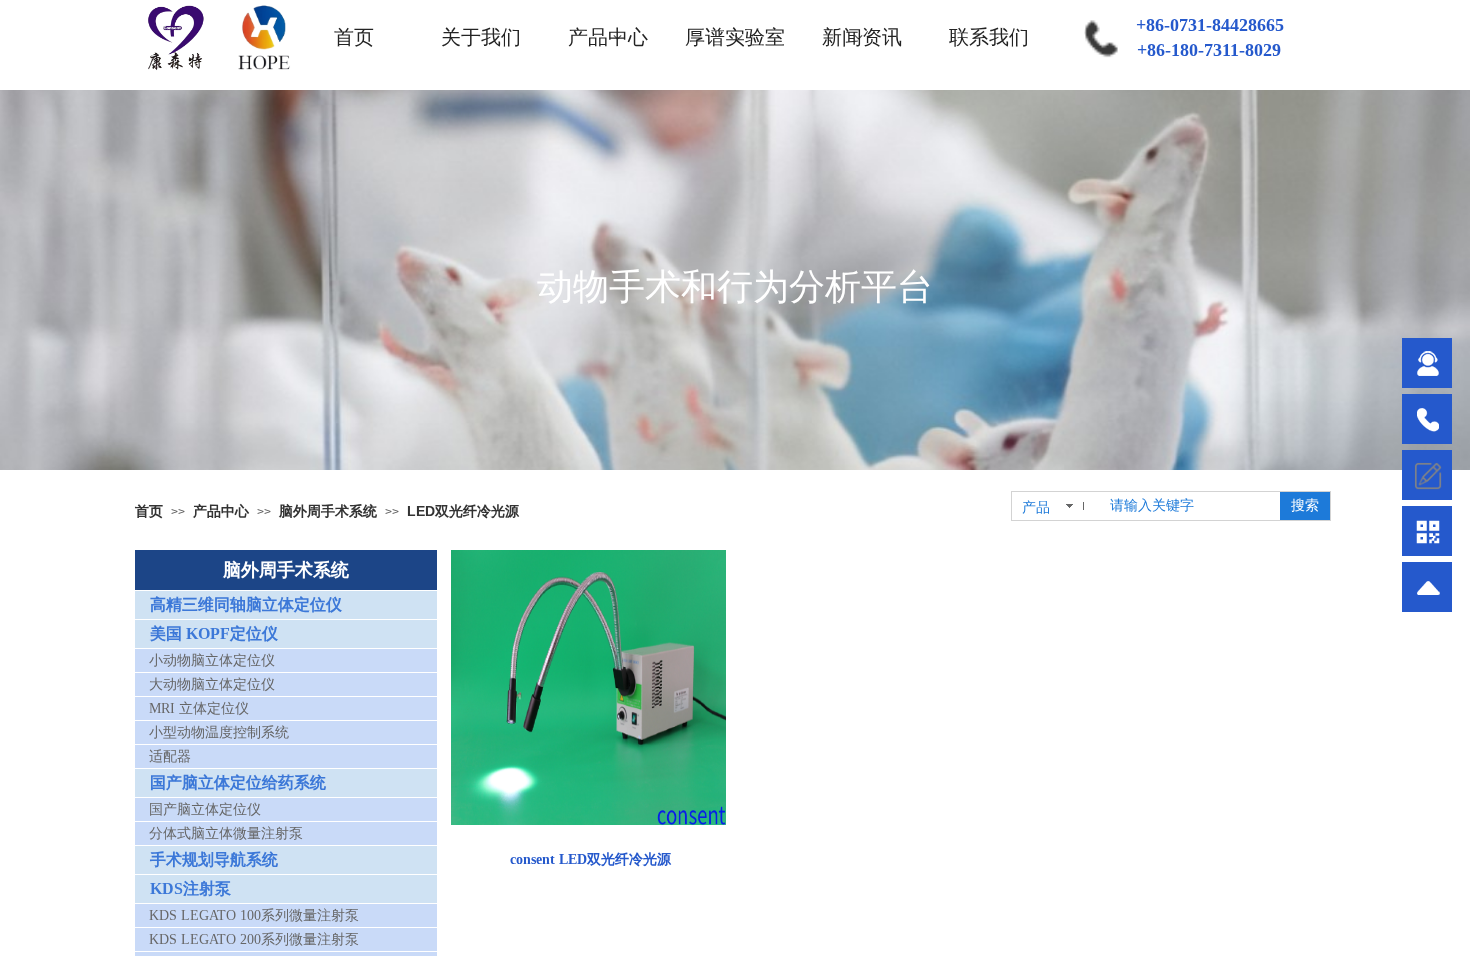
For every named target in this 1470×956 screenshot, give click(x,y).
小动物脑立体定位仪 (212, 660)
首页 (354, 37)
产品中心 (608, 37)
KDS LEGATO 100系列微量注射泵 (254, 915)
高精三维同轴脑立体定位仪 (246, 604)
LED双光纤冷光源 (463, 511)
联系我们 (989, 37)
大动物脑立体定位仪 (212, 684)
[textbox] (1188, 506)
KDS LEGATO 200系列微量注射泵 (254, 939)
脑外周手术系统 (328, 511)
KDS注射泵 (190, 888)
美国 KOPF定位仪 (214, 633)
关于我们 (481, 37)
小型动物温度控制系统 (219, 732)
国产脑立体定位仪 (205, 809)
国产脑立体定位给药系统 (238, 782)
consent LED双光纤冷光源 (590, 859)
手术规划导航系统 (214, 859)
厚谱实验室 (735, 37)
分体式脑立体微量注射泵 (226, 833)
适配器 (170, 756)
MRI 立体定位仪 (199, 708)
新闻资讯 (862, 37)
